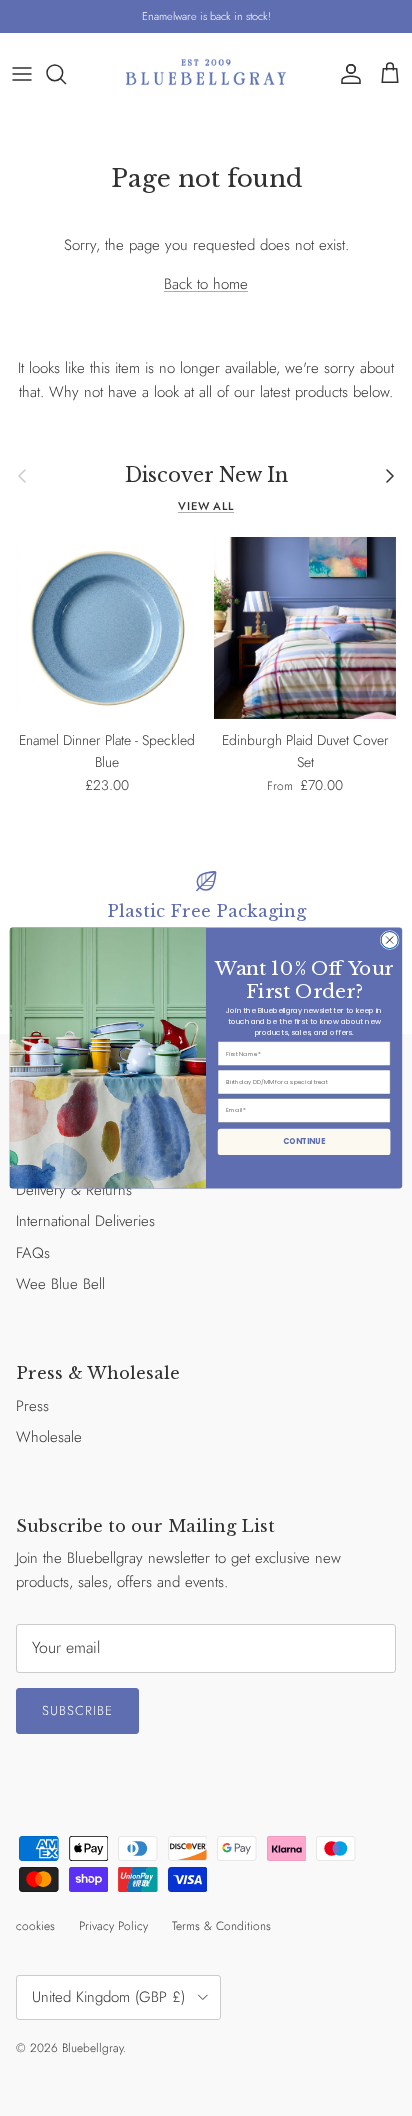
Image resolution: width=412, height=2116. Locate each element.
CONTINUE (304, 1141)
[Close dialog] (389, 939)
